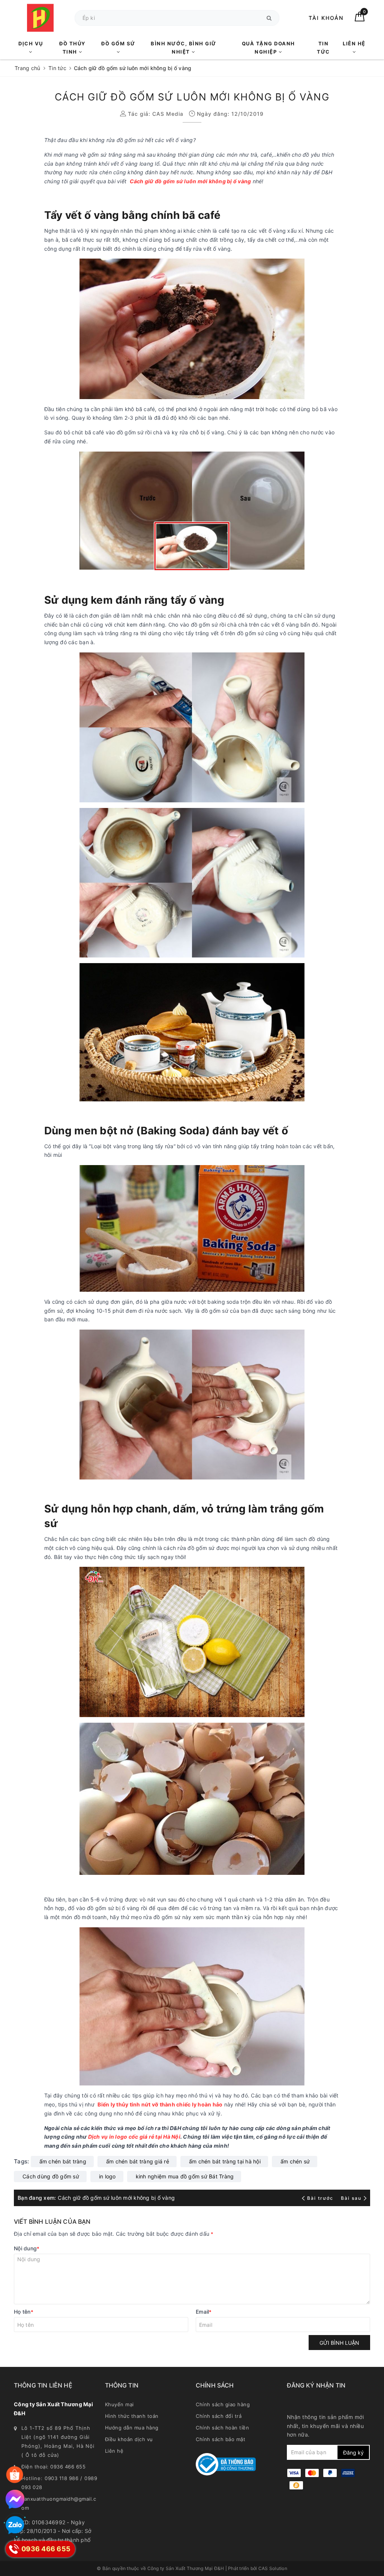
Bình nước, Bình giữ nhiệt (184, 48)
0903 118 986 (61, 2478)
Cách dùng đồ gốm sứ (51, 2176)
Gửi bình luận (339, 2343)
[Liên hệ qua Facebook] (15, 2499)
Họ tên (24, 2312)
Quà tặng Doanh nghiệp (268, 48)
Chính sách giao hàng (223, 2404)
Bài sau (351, 2198)
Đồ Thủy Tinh (72, 48)
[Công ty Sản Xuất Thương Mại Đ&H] (40, 18)
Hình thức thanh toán (132, 2416)
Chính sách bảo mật (220, 2439)
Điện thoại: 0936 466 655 (53, 2467)
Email (204, 2312)
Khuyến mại (119, 2404)
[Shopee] (15, 2475)
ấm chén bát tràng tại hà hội (225, 2161)
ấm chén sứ (295, 2161)
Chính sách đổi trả (219, 2416)
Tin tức (323, 48)
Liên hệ (354, 43)
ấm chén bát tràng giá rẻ (138, 2161)
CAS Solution (273, 2568)
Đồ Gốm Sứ (118, 43)
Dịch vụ (31, 43)
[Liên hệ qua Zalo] (15, 2525)
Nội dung (27, 2248)
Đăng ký (353, 2453)
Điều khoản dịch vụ (129, 2439)
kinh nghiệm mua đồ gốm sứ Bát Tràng (185, 2176)
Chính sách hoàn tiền (222, 2428)
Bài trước (321, 2198)
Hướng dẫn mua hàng (132, 2428)
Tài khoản (326, 18)
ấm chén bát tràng (63, 2161)
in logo (107, 2176)
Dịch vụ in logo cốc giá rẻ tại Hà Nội (134, 2137)
